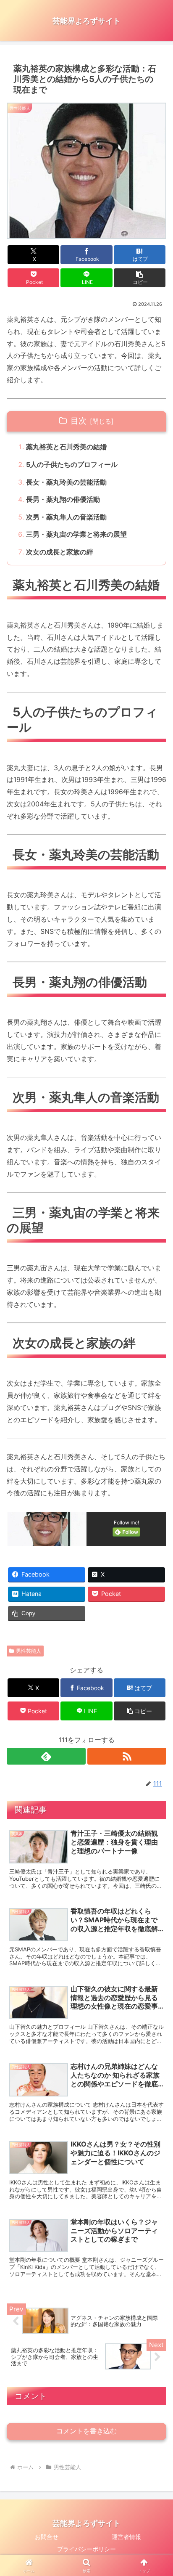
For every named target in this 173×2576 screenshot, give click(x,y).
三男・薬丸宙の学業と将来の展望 (76, 534)
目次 (79, 421)
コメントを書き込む (86, 2431)
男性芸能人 (29, 1651)
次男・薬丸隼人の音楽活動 (66, 517)
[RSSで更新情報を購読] (127, 1756)
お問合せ (47, 2537)
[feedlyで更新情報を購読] (46, 1756)
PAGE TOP (160, 2491)
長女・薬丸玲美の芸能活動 (66, 482)
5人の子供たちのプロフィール (72, 464)
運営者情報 (126, 2537)
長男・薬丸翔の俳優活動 (63, 499)
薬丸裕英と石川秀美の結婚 (66, 447)
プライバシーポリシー (86, 2549)
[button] (140, 278)
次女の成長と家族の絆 (60, 552)
